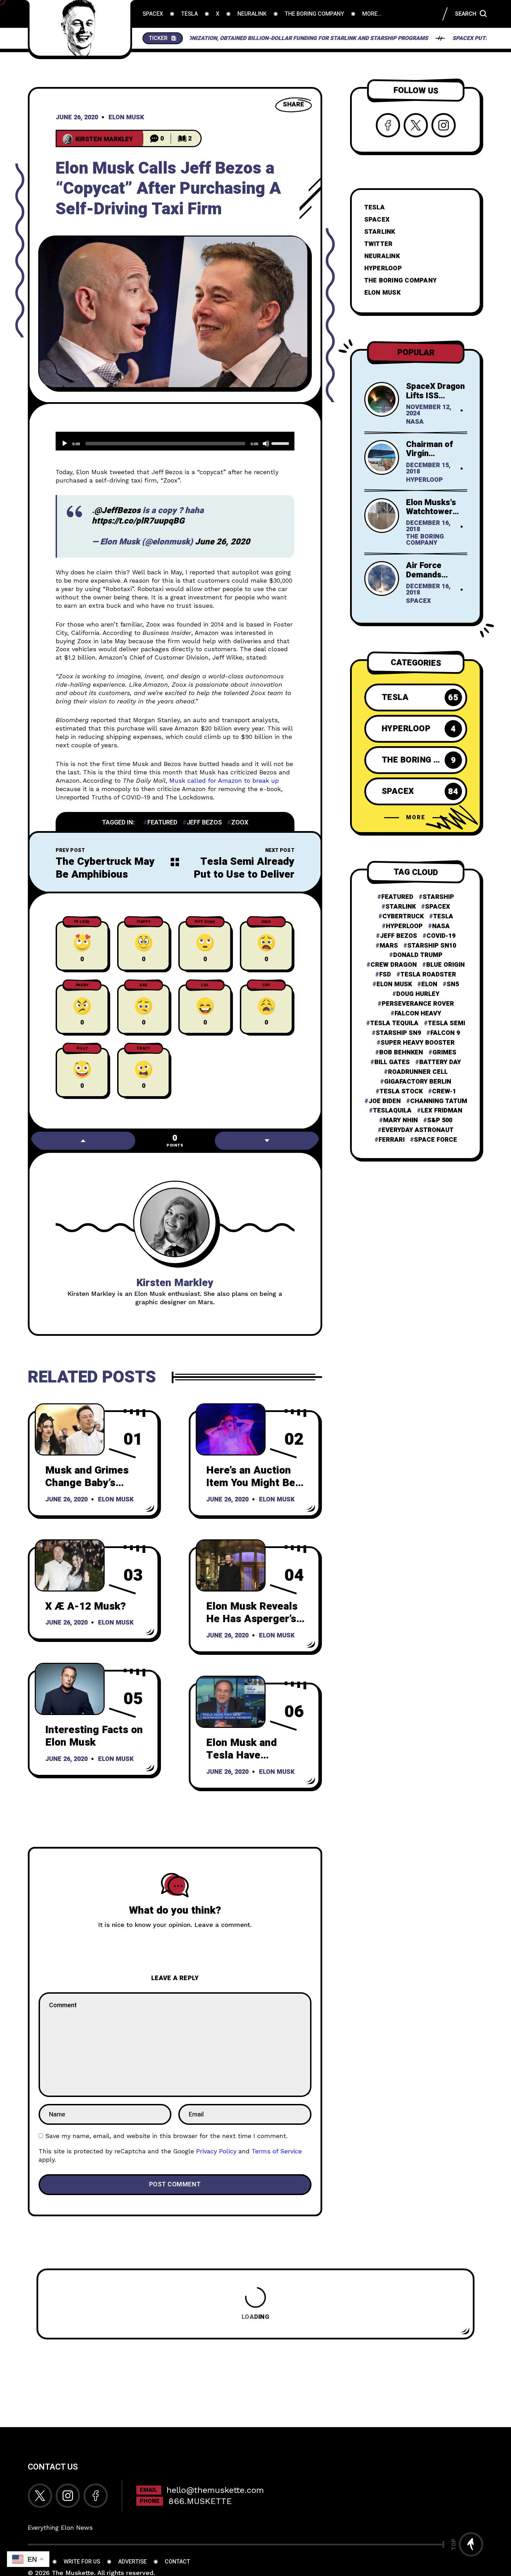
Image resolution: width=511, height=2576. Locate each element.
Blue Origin (445, 965)
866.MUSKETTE (200, 2501)
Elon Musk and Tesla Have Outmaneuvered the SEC (254, 1762)
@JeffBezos (117, 511)
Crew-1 (444, 1091)
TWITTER (379, 244)
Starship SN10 (432, 946)
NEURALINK (382, 256)
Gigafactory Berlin (418, 1082)
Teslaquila (392, 1111)
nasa (441, 926)
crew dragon (394, 965)
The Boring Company (425, 540)
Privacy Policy (216, 2151)
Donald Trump (418, 955)
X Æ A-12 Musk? (86, 1606)
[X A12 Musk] (70, 1565)
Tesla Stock (401, 1091)
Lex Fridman (442, 1111)
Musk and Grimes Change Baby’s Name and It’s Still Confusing (89, 1490)
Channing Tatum (439, 1101)
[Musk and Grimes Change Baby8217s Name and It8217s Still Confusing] (70, 1429)
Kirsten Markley (175, 1283)
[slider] (281, 443)
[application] (175, 441)
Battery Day (440, 1062)
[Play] (65, 444)
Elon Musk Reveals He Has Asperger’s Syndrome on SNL (252, 1619)
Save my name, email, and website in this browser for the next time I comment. (166, 2136)
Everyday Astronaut (418, 1130)
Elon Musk (126, 118)
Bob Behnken (401, 1053)
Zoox (240, 823)
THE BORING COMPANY (401, 281)
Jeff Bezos (204, 823)
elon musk (394, 984)
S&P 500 (440, 1120)
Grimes (444, 1053)
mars (389, 946)
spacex (438, 907)
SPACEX (377, 220)
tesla (443, 917)
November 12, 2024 (429, 411)
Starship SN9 (398, 1033)
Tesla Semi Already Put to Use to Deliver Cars (244, 874)
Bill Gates (392, 1062)
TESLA (375, 208)
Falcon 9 (445, 1033)
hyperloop (404, 926)
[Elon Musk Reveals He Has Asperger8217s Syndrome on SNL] (231, 1565)
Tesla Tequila (394, 1023)
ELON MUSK (382, 293)
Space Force (436, 1140)
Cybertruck (403, 917)
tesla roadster (428, 975)
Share (294, 105)
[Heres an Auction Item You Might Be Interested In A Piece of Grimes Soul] (231, 1429)
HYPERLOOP (383, 268)
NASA (415, 422)
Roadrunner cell (418, 1072)
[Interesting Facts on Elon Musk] (70, 1689)
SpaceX (419, 601)
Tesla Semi (447, 1023)
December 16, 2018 (428, 527)
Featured (162, 823)
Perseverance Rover (418, 1004)
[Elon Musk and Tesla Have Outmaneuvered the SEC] (231, 1702)
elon (429, 984)
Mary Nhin (400, 1120)
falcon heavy (418, 1014)
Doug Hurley (418, 994)
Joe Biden (385, 1101)
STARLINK (380, 232)
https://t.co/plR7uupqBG (138, 521)
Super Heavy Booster (418, 1043)
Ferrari (392, 1140)
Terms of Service (277, 2151)
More (416, 818)
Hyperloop (424, 480)
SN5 (453, 984)
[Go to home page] (80, 28)
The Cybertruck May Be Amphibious (105, 868)
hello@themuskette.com (215, 2490)
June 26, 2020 (77, 118)
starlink (401, 907)
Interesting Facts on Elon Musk (94, 1736)
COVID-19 (441, 936)
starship (438, 897)
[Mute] (266, 444)
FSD (385, 975)
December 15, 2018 (428, 469)
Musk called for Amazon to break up (224, 780)
